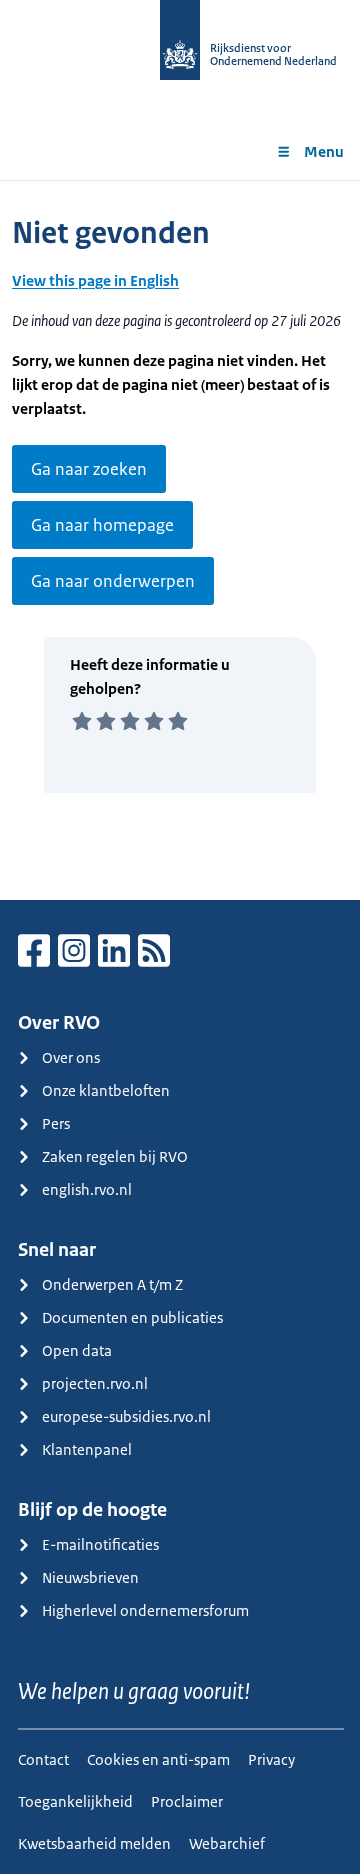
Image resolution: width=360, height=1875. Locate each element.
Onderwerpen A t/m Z (112, 1284)
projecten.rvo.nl (95, 1383)
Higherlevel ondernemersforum (145, 1610)
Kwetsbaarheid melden (94, 1843)
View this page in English (95, 280)
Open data (77, 1350)
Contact (43, 1759)
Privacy (271, 1759)
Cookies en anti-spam (158, 1759)
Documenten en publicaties (132, 1317)
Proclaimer (187, 1801)
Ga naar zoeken (89, 469)
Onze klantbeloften (106, 1090)
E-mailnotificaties (100, 1544)
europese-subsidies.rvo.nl (126, 1416)
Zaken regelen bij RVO (115, 1156)
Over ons (71, 1057)
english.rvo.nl (87, 1189)
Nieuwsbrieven (90, 1577)
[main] (180, 540)
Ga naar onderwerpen (113, 581)
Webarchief (227, 1843)
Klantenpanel (87, 1449)
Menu (324, 151)
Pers (56, 1123)
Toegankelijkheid (75, 1801)
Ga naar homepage (102, 525)
